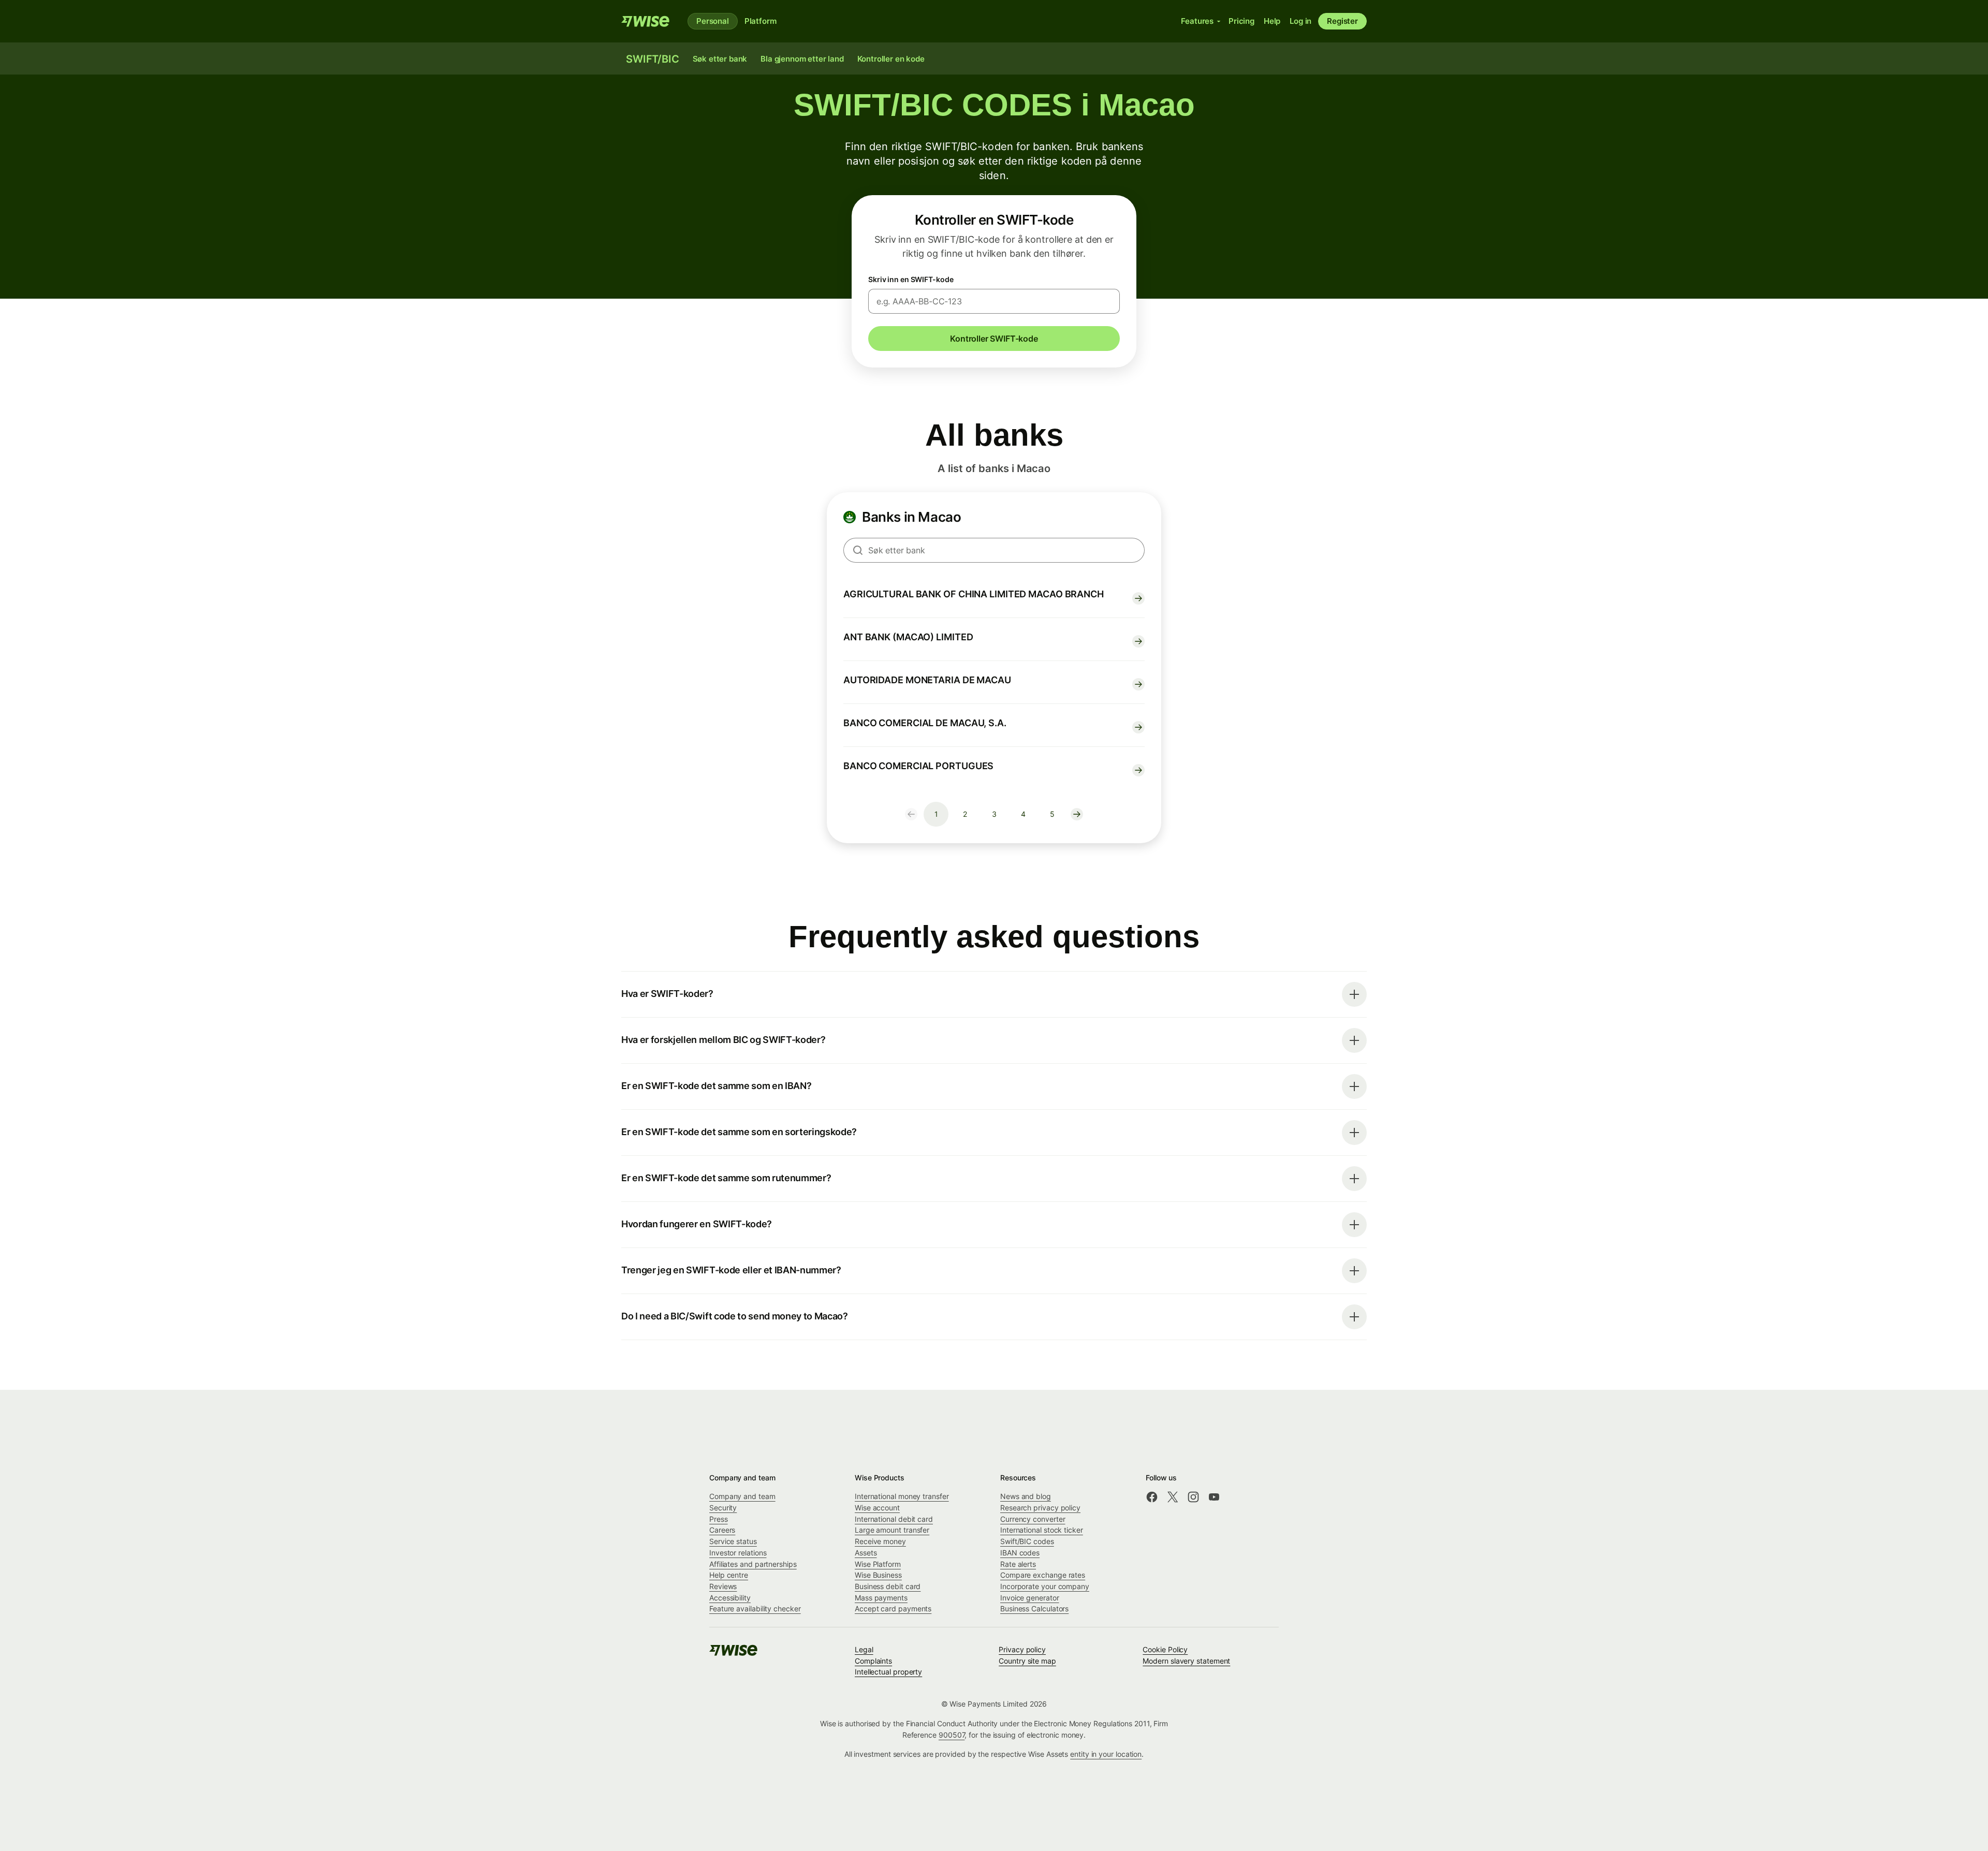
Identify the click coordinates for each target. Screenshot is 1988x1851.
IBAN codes (1020, 1553)
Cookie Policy (1165, 1649)
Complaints (873, 1661)
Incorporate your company (1045, 1586)
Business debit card (888, 1586)
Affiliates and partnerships (753, 1564)
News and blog (1026, 1496)
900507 (952, 1735)
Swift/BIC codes (1027, 1541)
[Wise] (646, 21)
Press (719, 1519)
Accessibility (730, 1598)
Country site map (1027, 1661)
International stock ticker (1042, 1530)
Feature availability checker (755, 1608)
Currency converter (1033, 1519)
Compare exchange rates (1043, 1575)
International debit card (894, 1519)
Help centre (729, 1575)
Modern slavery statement (1186, 1661)
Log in (1300, 21)
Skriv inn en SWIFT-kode (911, 279)
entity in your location (1106, 1754)
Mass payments (881, 1598)
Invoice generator (1030, 1598)
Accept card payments (893, 1608)
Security (723, 1508)
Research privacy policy (1040, 1508)
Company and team (742, 1496)
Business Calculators (1034, 1608)
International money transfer (902, 1496)
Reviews (723, 1586)
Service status (733, 1541)
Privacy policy (1022, 1649)
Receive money (880, 1541)
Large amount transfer (892, 1530)
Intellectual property (888, 1672)
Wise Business (878, 1575)
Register (1342, 21)
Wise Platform (878, 1564)
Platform (761, 21)
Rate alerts (1018, 1564)
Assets (866, 1553)
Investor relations (738, 1553)
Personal (713, 21)
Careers (722, 1530)
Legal (864, 1649)
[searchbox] (994, 550)
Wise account (877, 1508)
